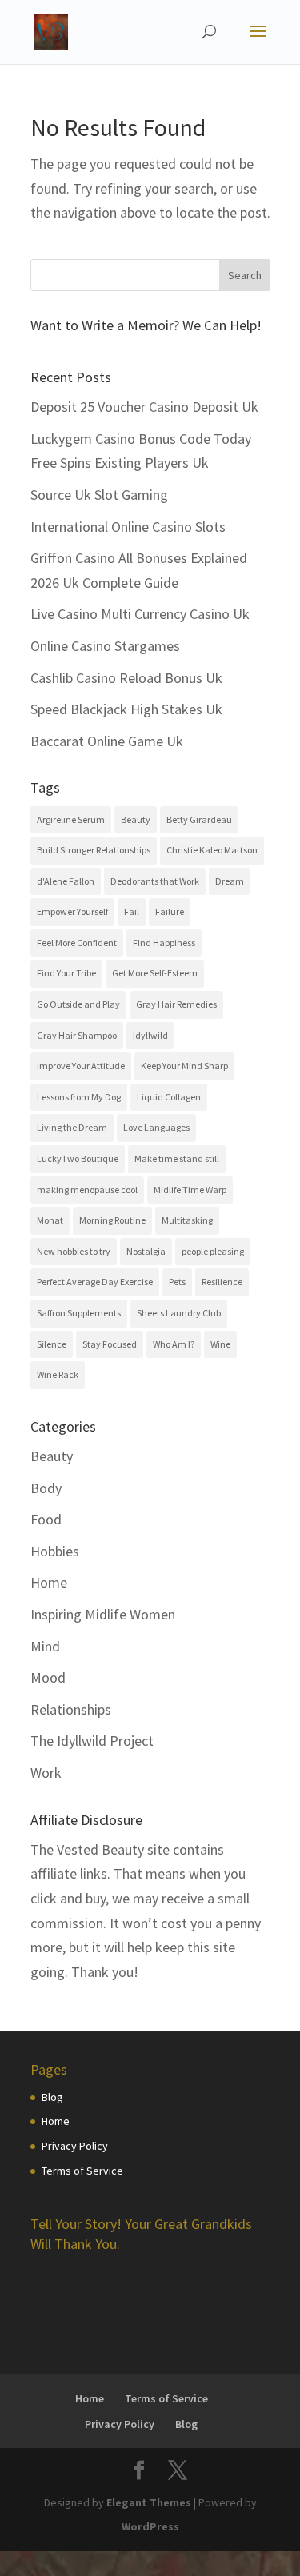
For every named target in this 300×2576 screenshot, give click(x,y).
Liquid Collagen (169, 1097)
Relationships (71, 1709)
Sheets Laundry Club (179, 1313)
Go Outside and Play (78, 1004)
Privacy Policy (75, 2146)
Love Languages (156, 1127)
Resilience (222, 1282)
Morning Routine (112, 1220)
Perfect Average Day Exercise (95, 1282)
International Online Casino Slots (128, 527)
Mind (45, 1646)
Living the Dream (72, 1127)
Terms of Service (82, 2171)
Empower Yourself (72, 911)
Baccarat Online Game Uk (107, 741)
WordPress (150, 2526)
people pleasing (213, 1251)
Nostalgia (146, 1251)
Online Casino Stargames (105, 646)
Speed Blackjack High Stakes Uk (126, 709)
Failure (170, 911)
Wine (220, 1344)
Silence (52, 1344)
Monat (50, 1220)
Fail (132, 911)
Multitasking (187, 1220)
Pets (177, 1282)
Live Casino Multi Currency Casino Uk (140, 614)
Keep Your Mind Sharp (184, 1066)
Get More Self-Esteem (155, 973)
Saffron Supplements (79, 1313)
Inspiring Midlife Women (103, 1614)
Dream (230, 881)
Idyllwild (150, 1035)
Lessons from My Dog (79, 1097)
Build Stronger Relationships (94, 850)
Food (46, 1519)
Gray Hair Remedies (176, 1004)
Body (46, 1488)
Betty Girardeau (199, 819)
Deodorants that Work (155, 881)
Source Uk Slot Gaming (99, 495)
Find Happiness (164, 943)
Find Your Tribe (66, 973)
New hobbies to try (74, 1251)
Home (49, 1582)
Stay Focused (110, 1344)
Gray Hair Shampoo (77, 1035)
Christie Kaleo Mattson (212, 850)
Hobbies (55, 1551)
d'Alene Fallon (66, 881)
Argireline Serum (71, 819)
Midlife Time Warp (190, 1190)
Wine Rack (58, 1374)
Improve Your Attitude (81, 1066)
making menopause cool (87, 1190)
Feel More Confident (77, 943)
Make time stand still (177, 1158)
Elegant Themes (149, 2502)
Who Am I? (174, 1344)
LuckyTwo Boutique (78, 1158)
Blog (52, 2097)
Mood (48, 1677)
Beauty (136, 819)
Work (46, 1773)
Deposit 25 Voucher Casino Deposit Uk (144, 407)
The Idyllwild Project (92, 1741)
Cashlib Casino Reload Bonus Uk (126, 678)
